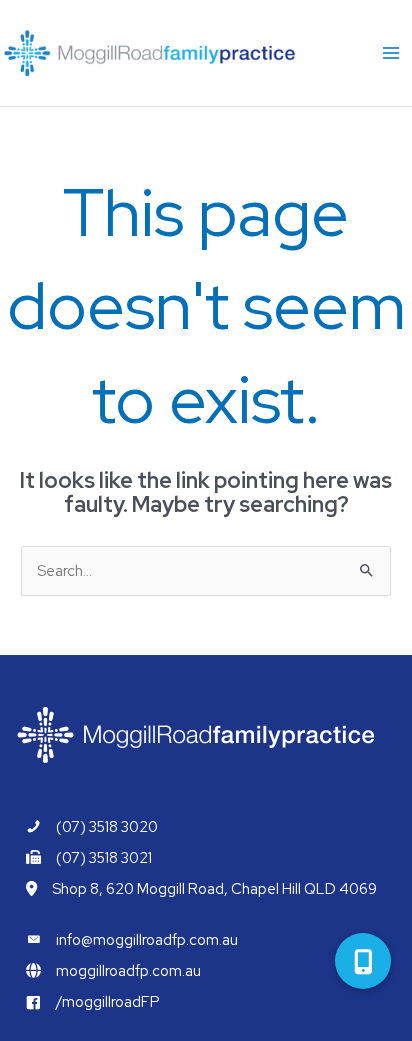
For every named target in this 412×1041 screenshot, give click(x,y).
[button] (363, 961)
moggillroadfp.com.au (128, 970)
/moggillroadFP (108, 1001)
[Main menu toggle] (391, 53)
